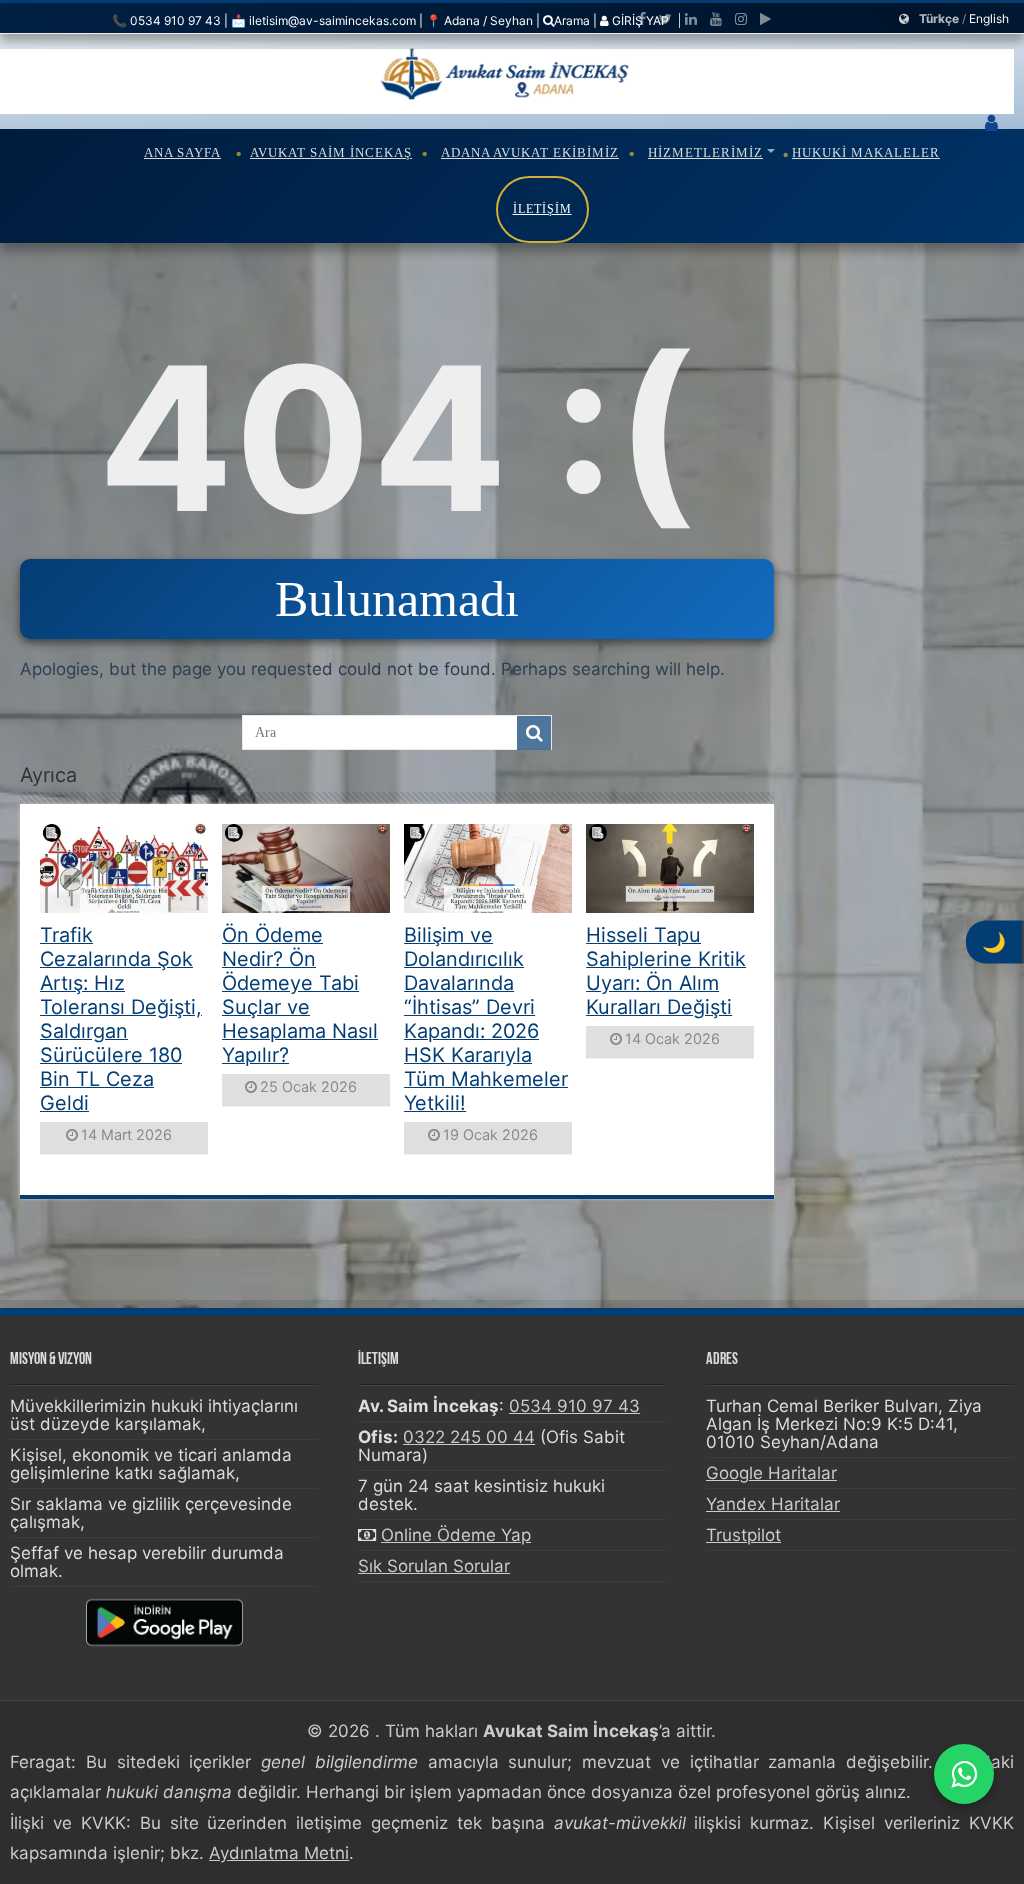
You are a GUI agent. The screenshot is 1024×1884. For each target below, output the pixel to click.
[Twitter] (665, 19)
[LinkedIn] (691, 19)
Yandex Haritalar (773, 1504)
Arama (572, 20)
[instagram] (741, 19)
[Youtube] (716, 19)
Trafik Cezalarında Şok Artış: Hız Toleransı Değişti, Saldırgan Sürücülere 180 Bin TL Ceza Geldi (121, 1019)
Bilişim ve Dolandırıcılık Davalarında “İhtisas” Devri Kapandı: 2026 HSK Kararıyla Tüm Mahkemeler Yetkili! (486, 1019)
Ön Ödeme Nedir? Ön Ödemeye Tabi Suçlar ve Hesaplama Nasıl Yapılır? (300, 995)
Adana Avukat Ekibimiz (530, 152)
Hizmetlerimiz (705, 152)
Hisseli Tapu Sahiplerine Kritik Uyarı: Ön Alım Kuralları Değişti (666, 971)
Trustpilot (743, 1535)
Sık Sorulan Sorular (434, 1566)
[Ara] (534, 733)
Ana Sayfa (182, 152)
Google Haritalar (771, 1473)
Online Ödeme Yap (456, 1535)
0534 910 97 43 (574, 1406)
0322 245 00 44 (469, 1437)
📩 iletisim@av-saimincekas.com (323, 20)
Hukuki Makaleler (866, 152)
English (989, 18)
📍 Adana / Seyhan (479, 20)
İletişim (542, 209)
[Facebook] (642, 19)
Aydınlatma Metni (279, 1853)
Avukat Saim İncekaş (331, 152)
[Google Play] (765, 19)
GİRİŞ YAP (639, 20)
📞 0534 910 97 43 (166, 20)
